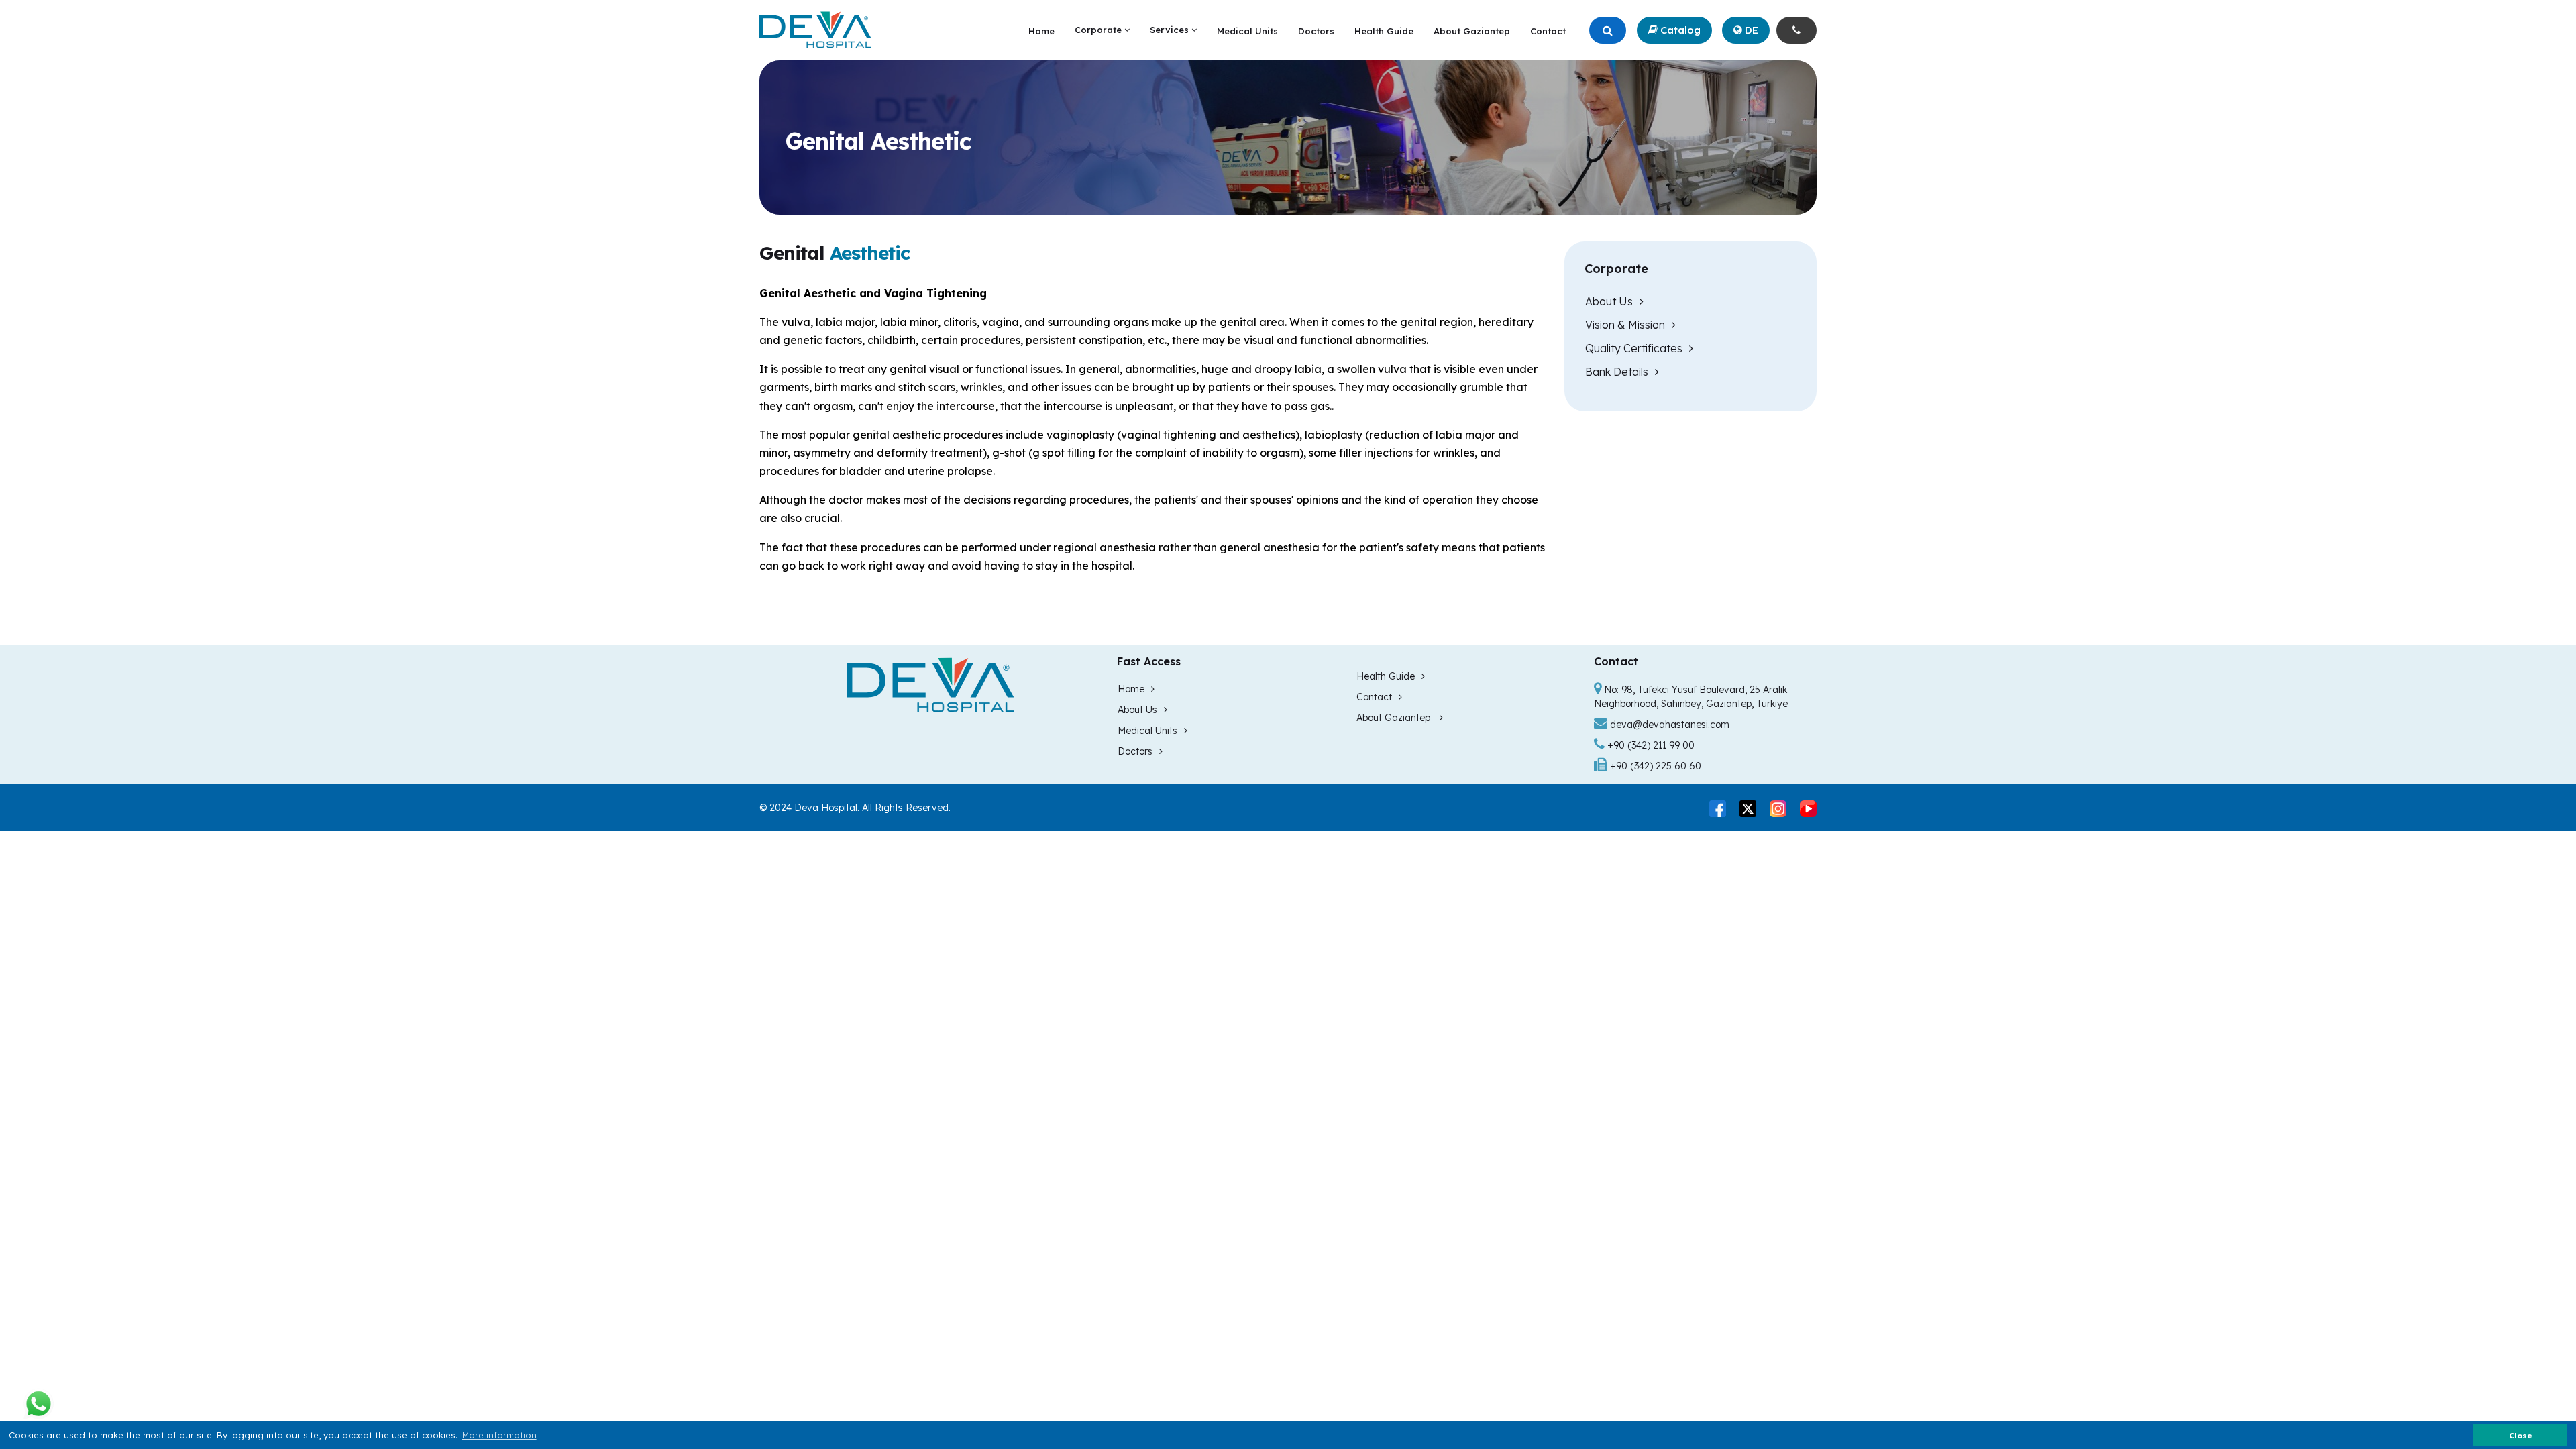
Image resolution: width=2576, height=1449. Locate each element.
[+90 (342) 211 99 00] (1796, 31)
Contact (1548, 31)
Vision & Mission (1625, 325)
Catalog (1679, 30)
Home (1041, 31)
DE (1750, 30)
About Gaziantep (1472, 31)
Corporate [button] (1099, 30)
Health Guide (1384, 31)
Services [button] (1171, 30)
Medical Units (1247, 31)
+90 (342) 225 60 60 (1654, 766)
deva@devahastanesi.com (1670, 724)
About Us (1609, 301)
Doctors (1316, 31)
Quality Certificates (1634, 348)
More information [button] (499, 1435)
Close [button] (2521, 1435)
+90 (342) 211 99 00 (1650, 745)
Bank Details (1617, 372)
